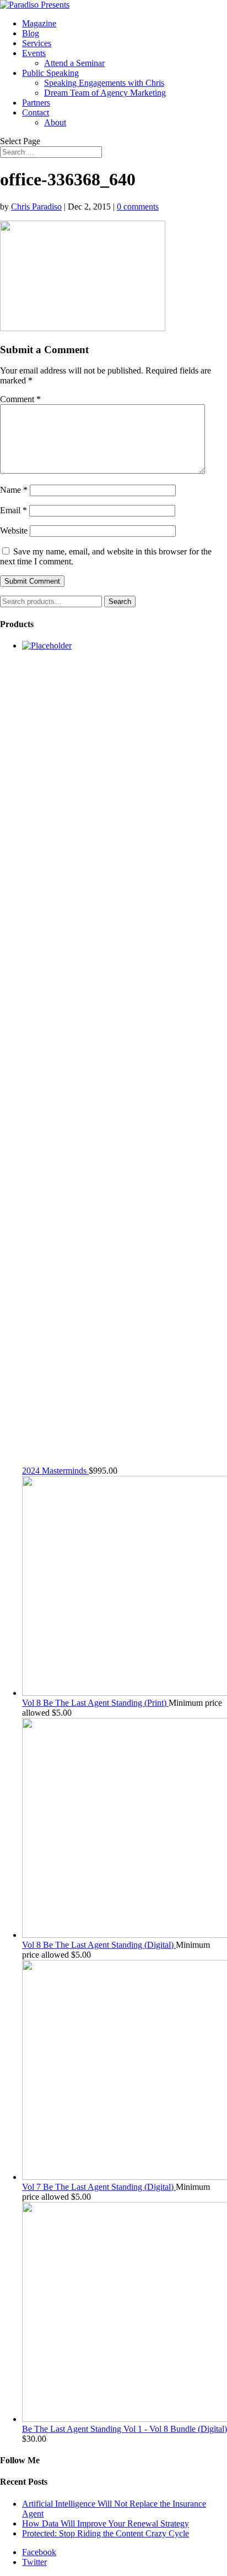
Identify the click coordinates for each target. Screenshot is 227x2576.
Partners (36, 103)
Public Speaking (50, 73)
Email (13, 510)
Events (34, 53)
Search (120, 602)
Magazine (39, 23)
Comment (20, 399)
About (55, 122)
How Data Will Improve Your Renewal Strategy (106, 2523)
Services (37, 43)
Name (14, 490)
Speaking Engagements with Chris (104, 83)
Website (14, 531)
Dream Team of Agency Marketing (105, 93)
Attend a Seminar (74, 63)
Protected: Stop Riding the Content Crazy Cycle (106, 2533)
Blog (31, 33)
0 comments (138, 207)
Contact (36, 112)
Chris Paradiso (36, 207)
